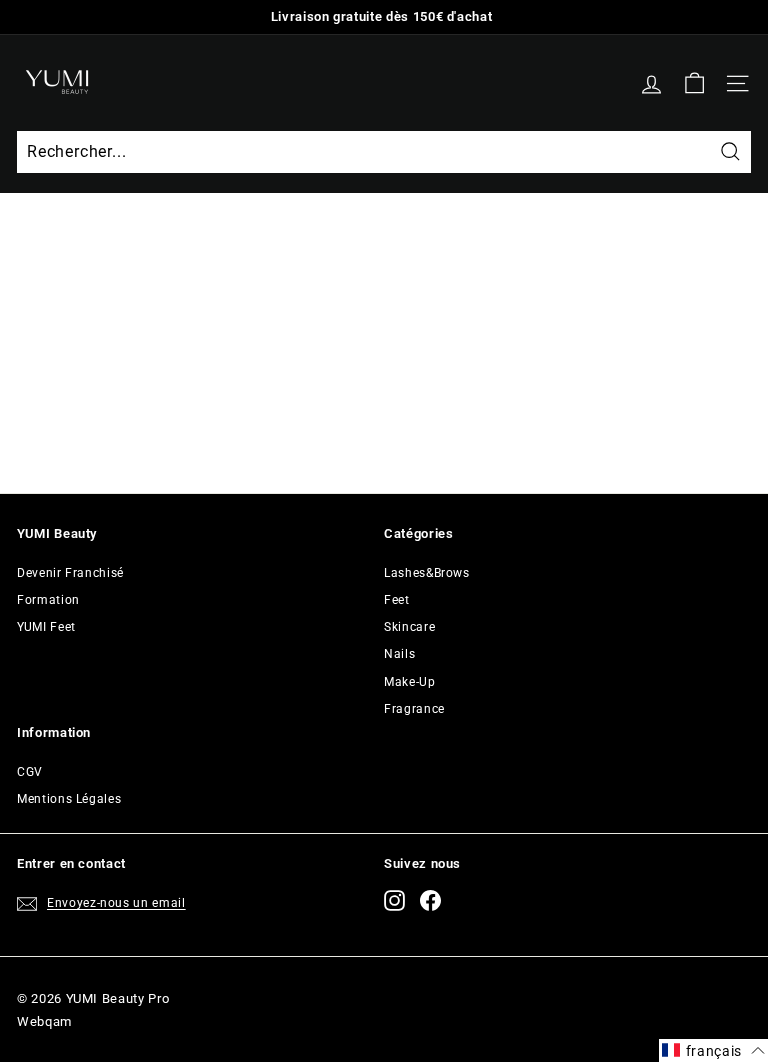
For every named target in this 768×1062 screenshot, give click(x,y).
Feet (397, 600)
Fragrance (414, 709)
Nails (399, 654)
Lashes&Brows (427, 573)
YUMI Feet (46, 627)
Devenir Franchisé (70, 573)
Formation (48, 600)
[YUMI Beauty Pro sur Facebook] (430, 900)
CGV (30, 772)
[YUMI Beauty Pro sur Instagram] (394, 900)
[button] (713, 1050)
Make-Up (410, 682)
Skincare (409, 627)
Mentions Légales (69, 799)
